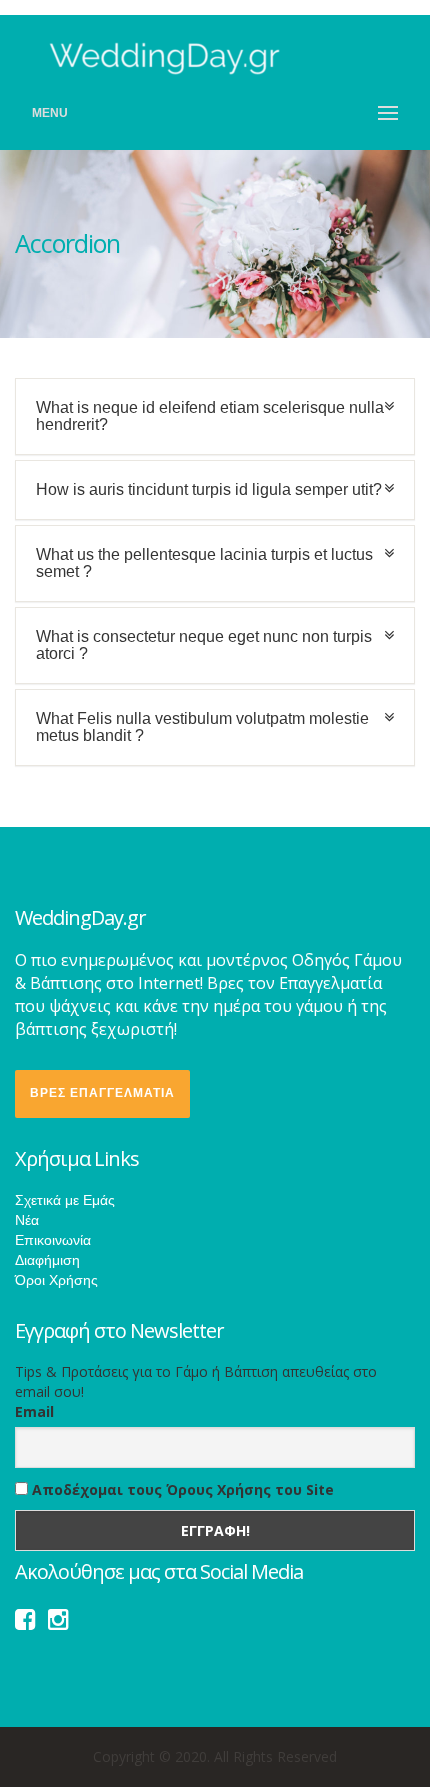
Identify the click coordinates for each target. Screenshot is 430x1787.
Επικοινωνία (53, 1240)
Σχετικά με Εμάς (65, 1200)
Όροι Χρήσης (56, 1280)
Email (34, 1411)
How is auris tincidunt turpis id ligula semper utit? (209, 489)
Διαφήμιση (47, 1260)
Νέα (27, 1220)
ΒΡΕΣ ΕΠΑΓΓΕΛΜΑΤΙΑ (102, 1093)
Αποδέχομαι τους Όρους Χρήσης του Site (181, 1489)
